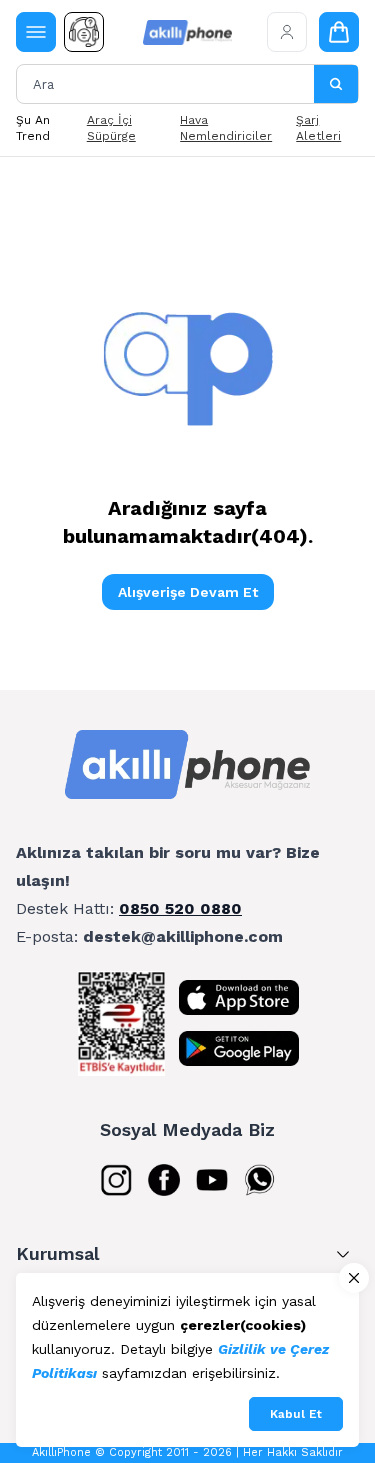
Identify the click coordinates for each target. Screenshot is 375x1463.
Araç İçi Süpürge (111, 128)
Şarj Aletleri (318, 128)
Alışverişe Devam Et (188, 592)
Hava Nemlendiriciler (226, 128)
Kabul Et (296, 1414)
